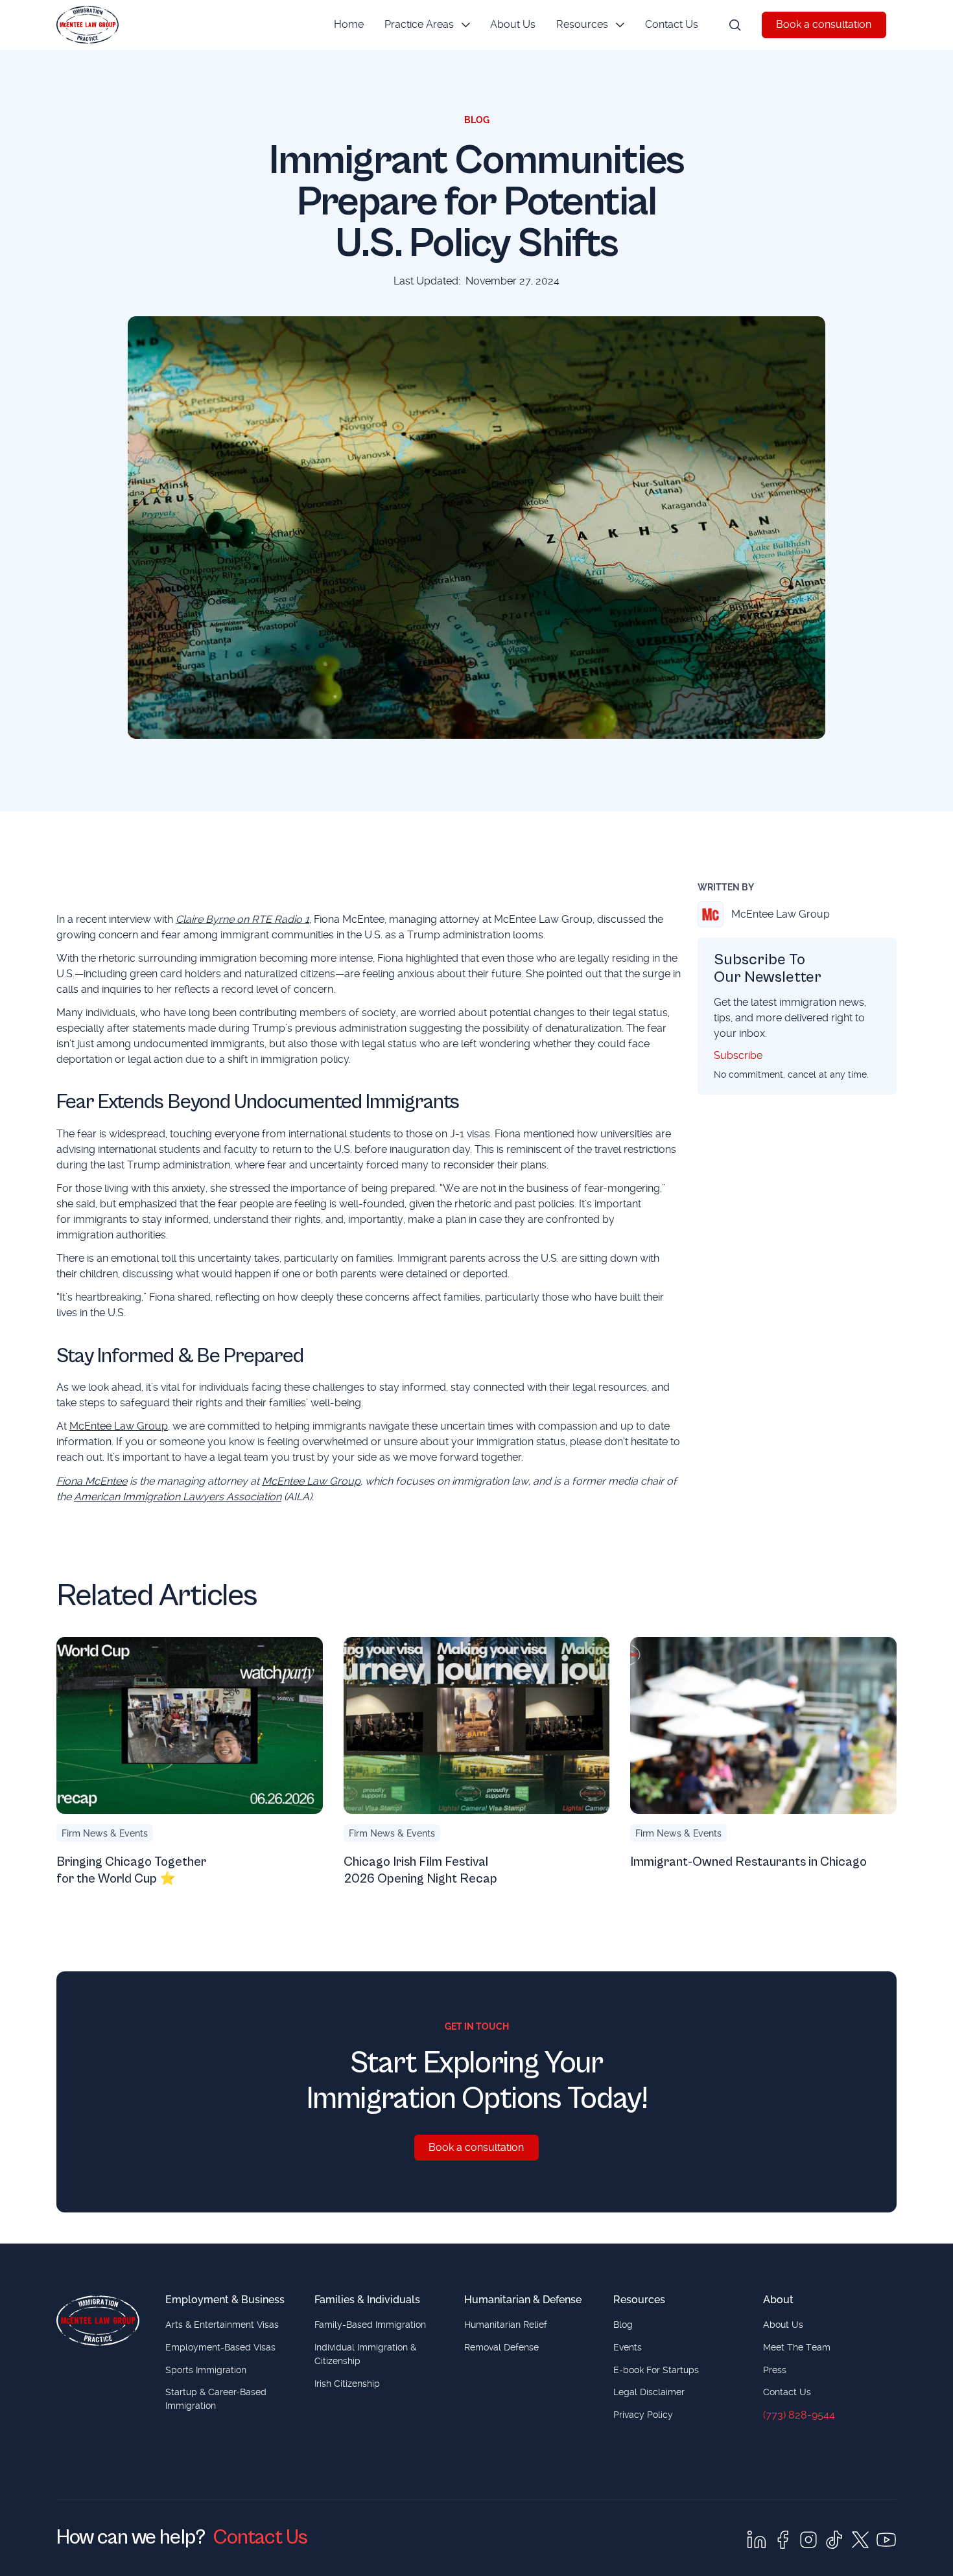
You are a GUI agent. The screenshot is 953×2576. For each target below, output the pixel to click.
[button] (427, 25)
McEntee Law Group (119, 1426)
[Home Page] (88, 25)
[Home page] (98, 2321)
